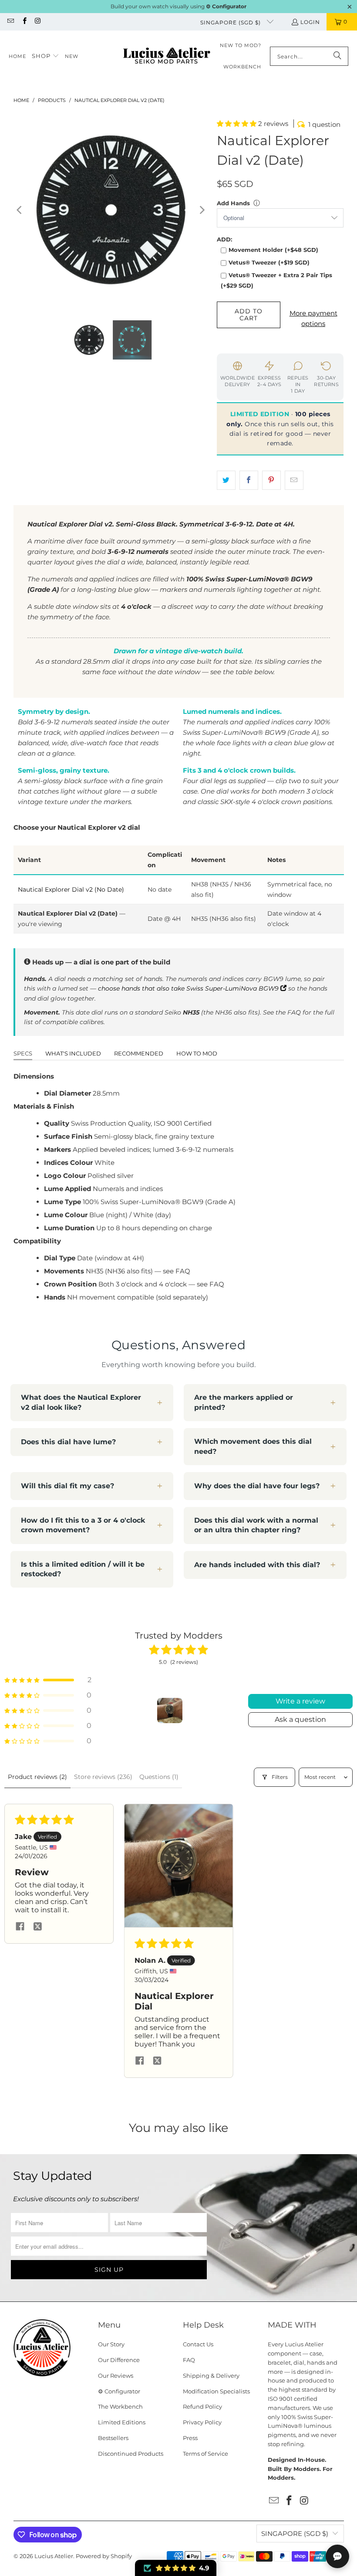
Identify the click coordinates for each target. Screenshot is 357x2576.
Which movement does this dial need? (253, 1446)
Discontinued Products (131, 2454)
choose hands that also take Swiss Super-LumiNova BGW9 (189, 988)
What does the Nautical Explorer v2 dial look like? (81, 1402)
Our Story (111, 2344)
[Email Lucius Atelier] (10, 22)
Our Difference (119, 2360)
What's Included (73, 1053)
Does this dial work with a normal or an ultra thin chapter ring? (256, 1525)
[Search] (337, 56)
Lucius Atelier (54, 2556)
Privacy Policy (202, 2422)
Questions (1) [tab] (159, 1777)
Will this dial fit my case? (67, 1486)
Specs (23, 1053)
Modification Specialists (216, 2391)
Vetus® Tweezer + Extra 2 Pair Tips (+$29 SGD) (276, 280)
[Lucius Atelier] (167, 56)
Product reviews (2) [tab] (37, 1777)
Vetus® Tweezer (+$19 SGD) (269, 262)
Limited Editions (122, 2422)
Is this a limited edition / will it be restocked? (83, 1569)
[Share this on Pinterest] (271, 480)
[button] (45, 56)
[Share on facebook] (20, 1927)
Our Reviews (116, 2376)
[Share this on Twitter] (226, 480)
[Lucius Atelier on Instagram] (38, 22)
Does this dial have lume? (68, 1442)
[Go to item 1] (170, 1711)
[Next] (202, 210)
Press (190, 2438)
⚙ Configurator (119, 2391)
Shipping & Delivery (211, 2376)
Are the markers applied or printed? (244, 1402)
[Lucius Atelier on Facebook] (24, 22)
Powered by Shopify (104, 2556)
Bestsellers (113, 2438)
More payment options (313, 318)
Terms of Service (205, 2454)
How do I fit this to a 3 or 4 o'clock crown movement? (83, 1525)
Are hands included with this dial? (257, 1565)
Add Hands (233, 203)
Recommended (139, 1053)
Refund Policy (202, 2406)
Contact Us (198, 2344)
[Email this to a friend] (294, 480)
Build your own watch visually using (178, 6)
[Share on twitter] (37, 1927)
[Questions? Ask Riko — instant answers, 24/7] (337, 2556)
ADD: (224, 239)
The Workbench (120, 2406)
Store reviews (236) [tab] (103, 1777)
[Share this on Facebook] (249, 480)
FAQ (189, 2360)
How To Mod (197, 1053)
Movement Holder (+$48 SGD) (273, 250)
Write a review (300, 1701)
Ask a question (300, 1719)
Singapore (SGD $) (231, 22)
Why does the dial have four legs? (257, 1486)
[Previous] (20, 210)
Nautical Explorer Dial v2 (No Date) (71, 889)
